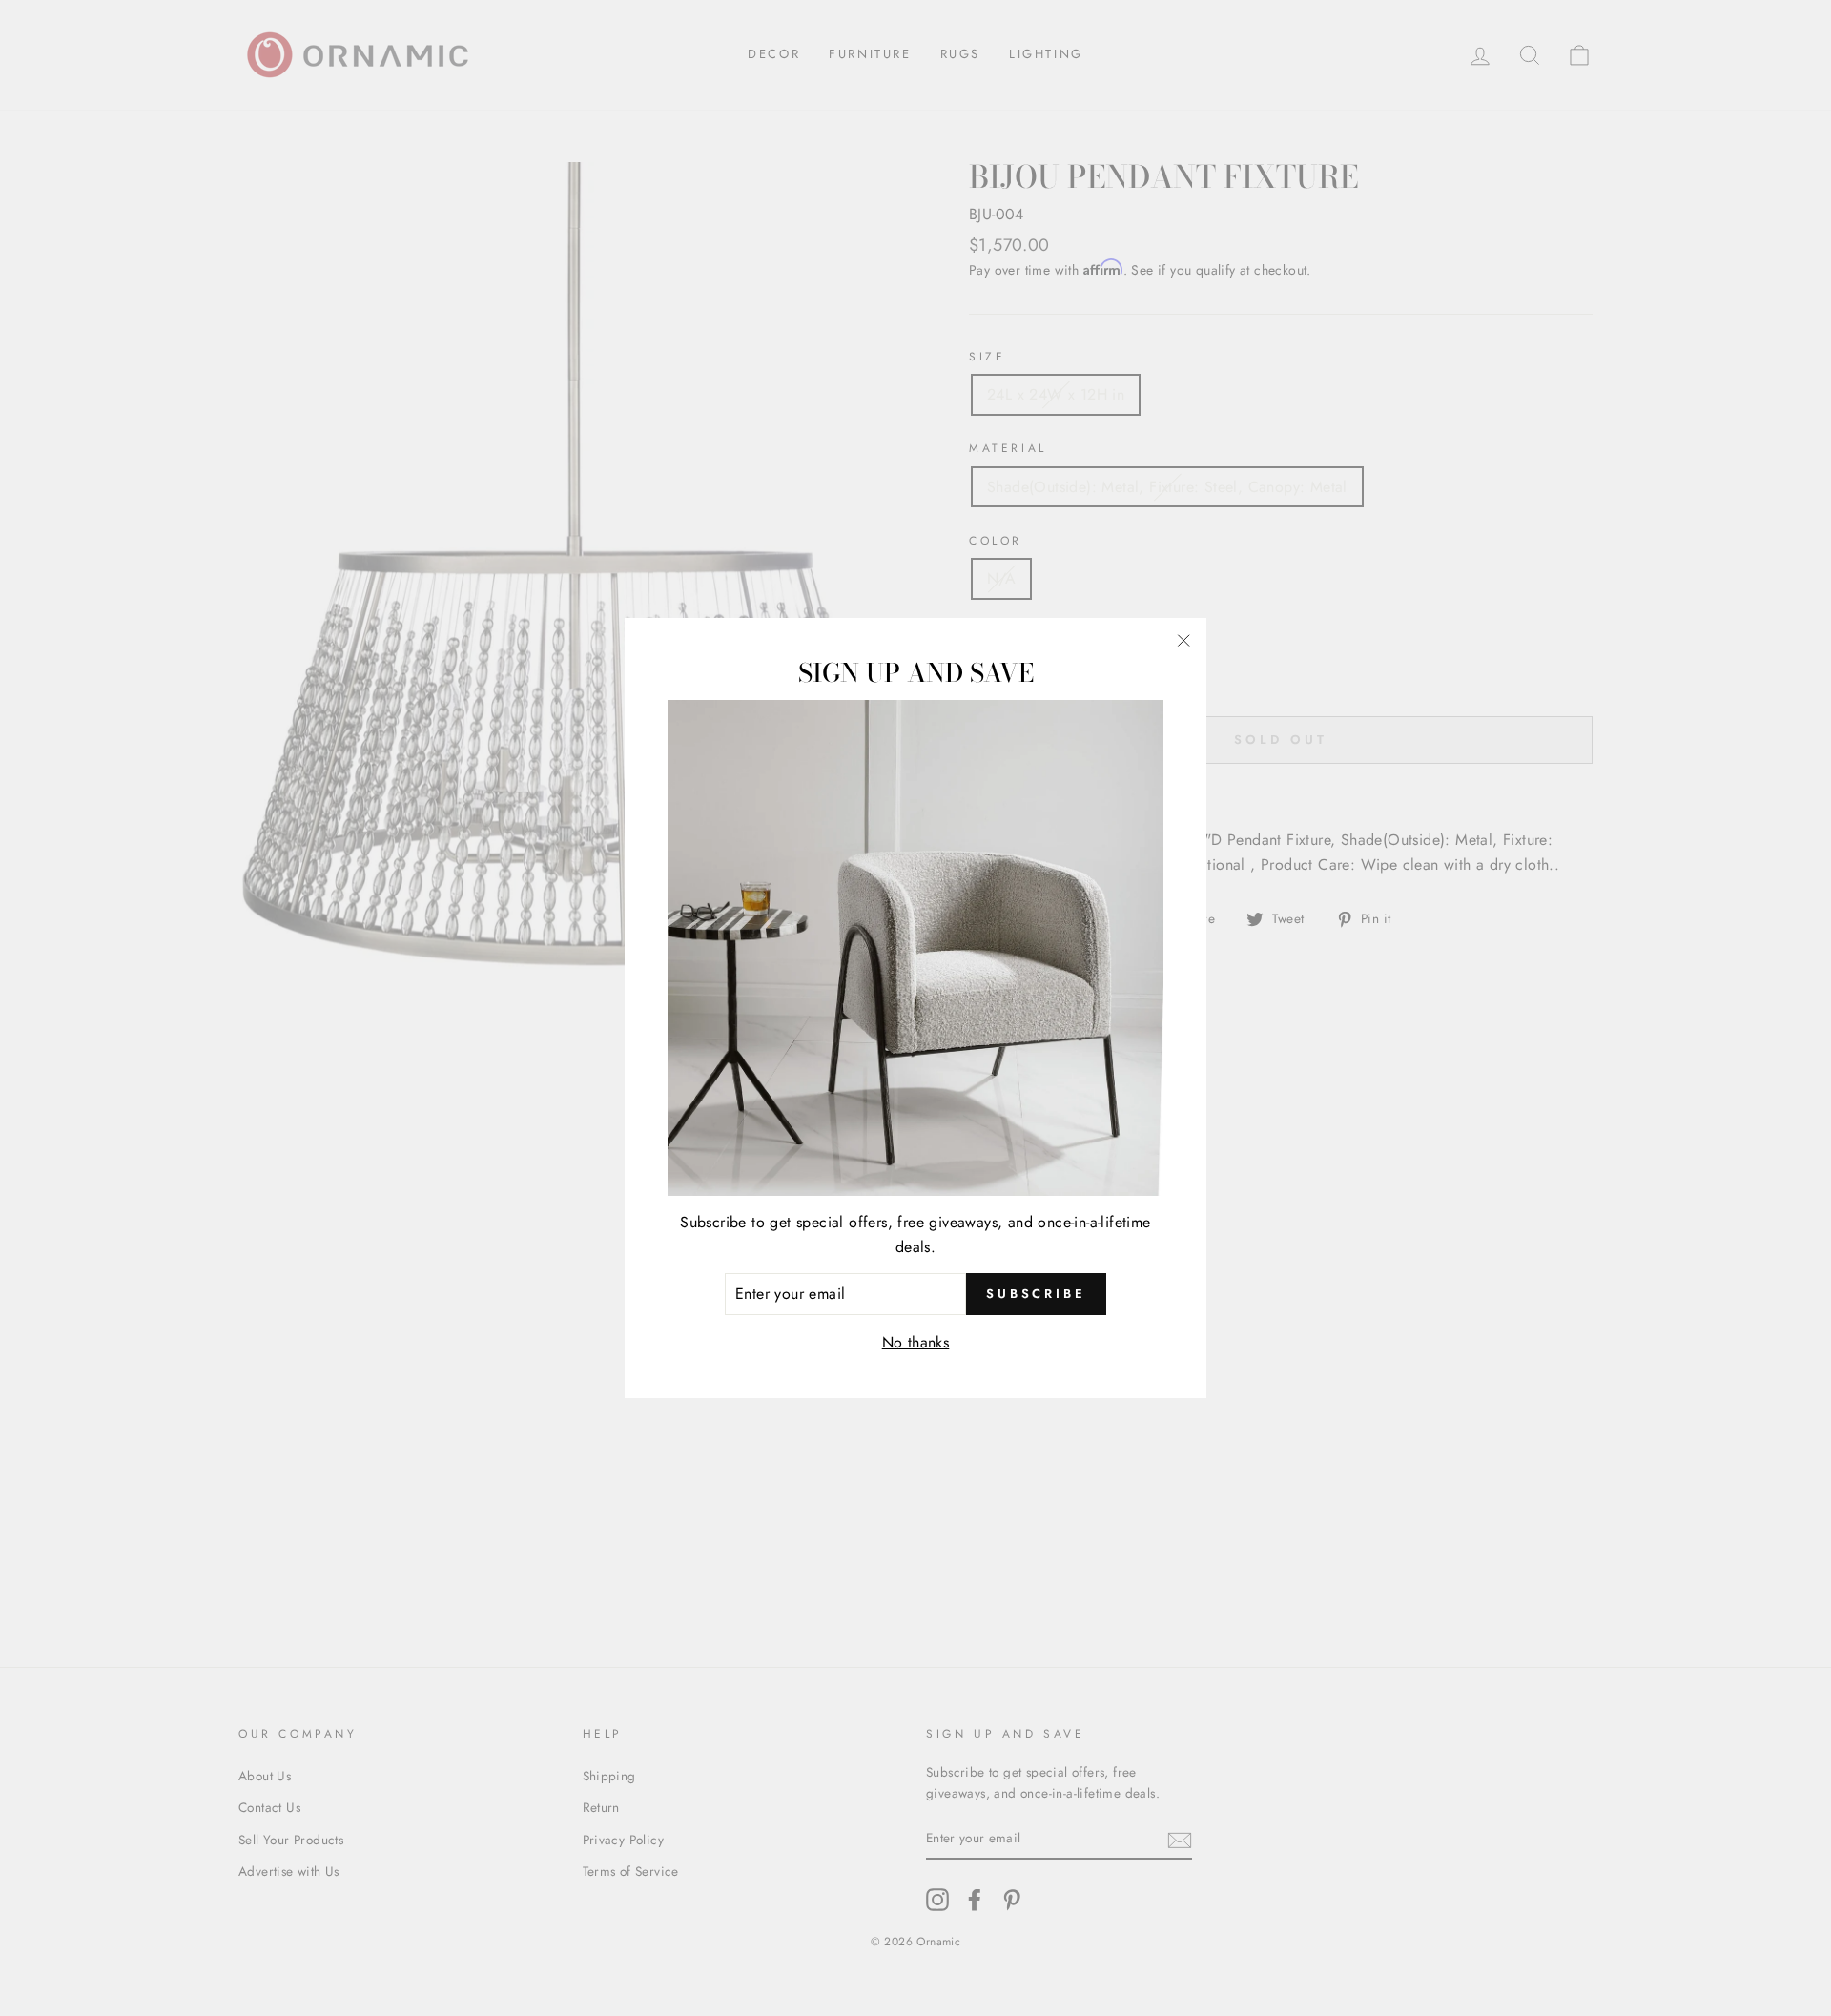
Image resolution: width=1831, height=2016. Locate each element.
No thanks (916, 1342)
